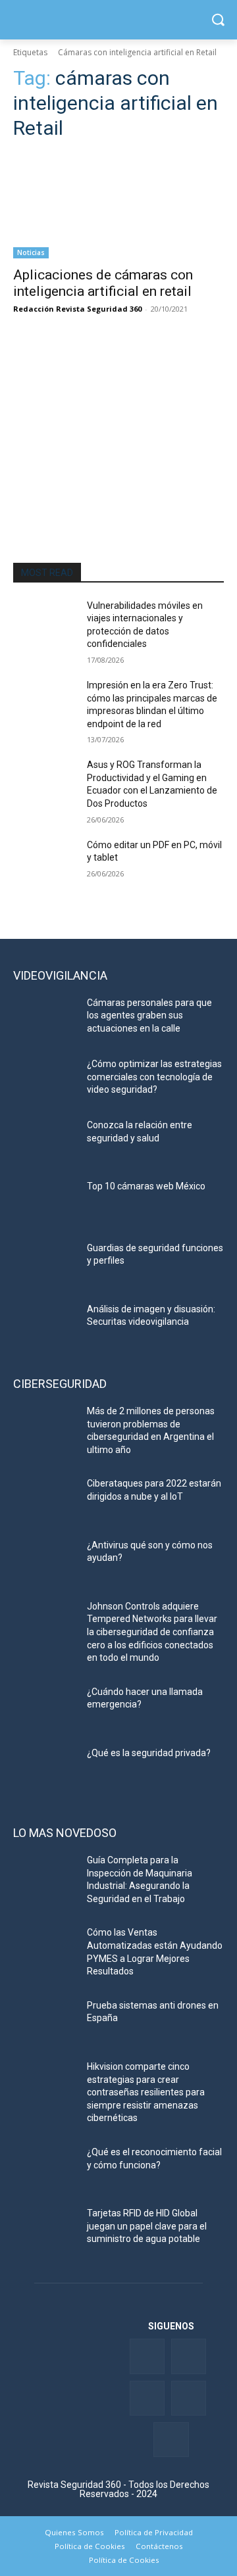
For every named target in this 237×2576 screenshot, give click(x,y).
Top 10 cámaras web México (146, 1186)
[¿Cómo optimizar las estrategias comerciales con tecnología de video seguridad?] (45, 1080)
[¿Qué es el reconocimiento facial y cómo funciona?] (45, 2168)
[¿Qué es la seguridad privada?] (45, 1769)
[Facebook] (147, 2356)
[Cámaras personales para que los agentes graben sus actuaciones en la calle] (45, 1019)
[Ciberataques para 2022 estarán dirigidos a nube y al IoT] (45, 1499)
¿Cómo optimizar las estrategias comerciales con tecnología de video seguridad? (154, 1077)
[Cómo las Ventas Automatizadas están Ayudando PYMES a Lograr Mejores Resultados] (45, 1948)
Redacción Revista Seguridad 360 (77, 309)
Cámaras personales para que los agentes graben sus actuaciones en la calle (149, 1015)
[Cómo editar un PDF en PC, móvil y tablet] (45, 861)
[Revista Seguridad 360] (118, 20)
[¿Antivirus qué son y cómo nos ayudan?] (45, 1561)
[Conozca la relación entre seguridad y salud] (45, 1141)
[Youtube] (189, 2398)
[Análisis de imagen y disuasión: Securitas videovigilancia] (45, 1325)
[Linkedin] (147, 2398)
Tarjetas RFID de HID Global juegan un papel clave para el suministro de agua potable (147, 2226)
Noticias (31, 252)
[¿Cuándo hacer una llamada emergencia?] (45, 1708)
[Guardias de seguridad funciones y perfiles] (45, 1264)
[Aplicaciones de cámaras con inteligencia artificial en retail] (118, 206)
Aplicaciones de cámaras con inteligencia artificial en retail (103, 283)
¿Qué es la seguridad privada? (149, 1753)
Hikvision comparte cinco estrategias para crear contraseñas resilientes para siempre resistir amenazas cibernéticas (146, 2092)
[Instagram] (171, 2440)
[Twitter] (189, 2356)
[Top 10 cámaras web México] (45, 1202)
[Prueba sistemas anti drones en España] (45, 2021)
